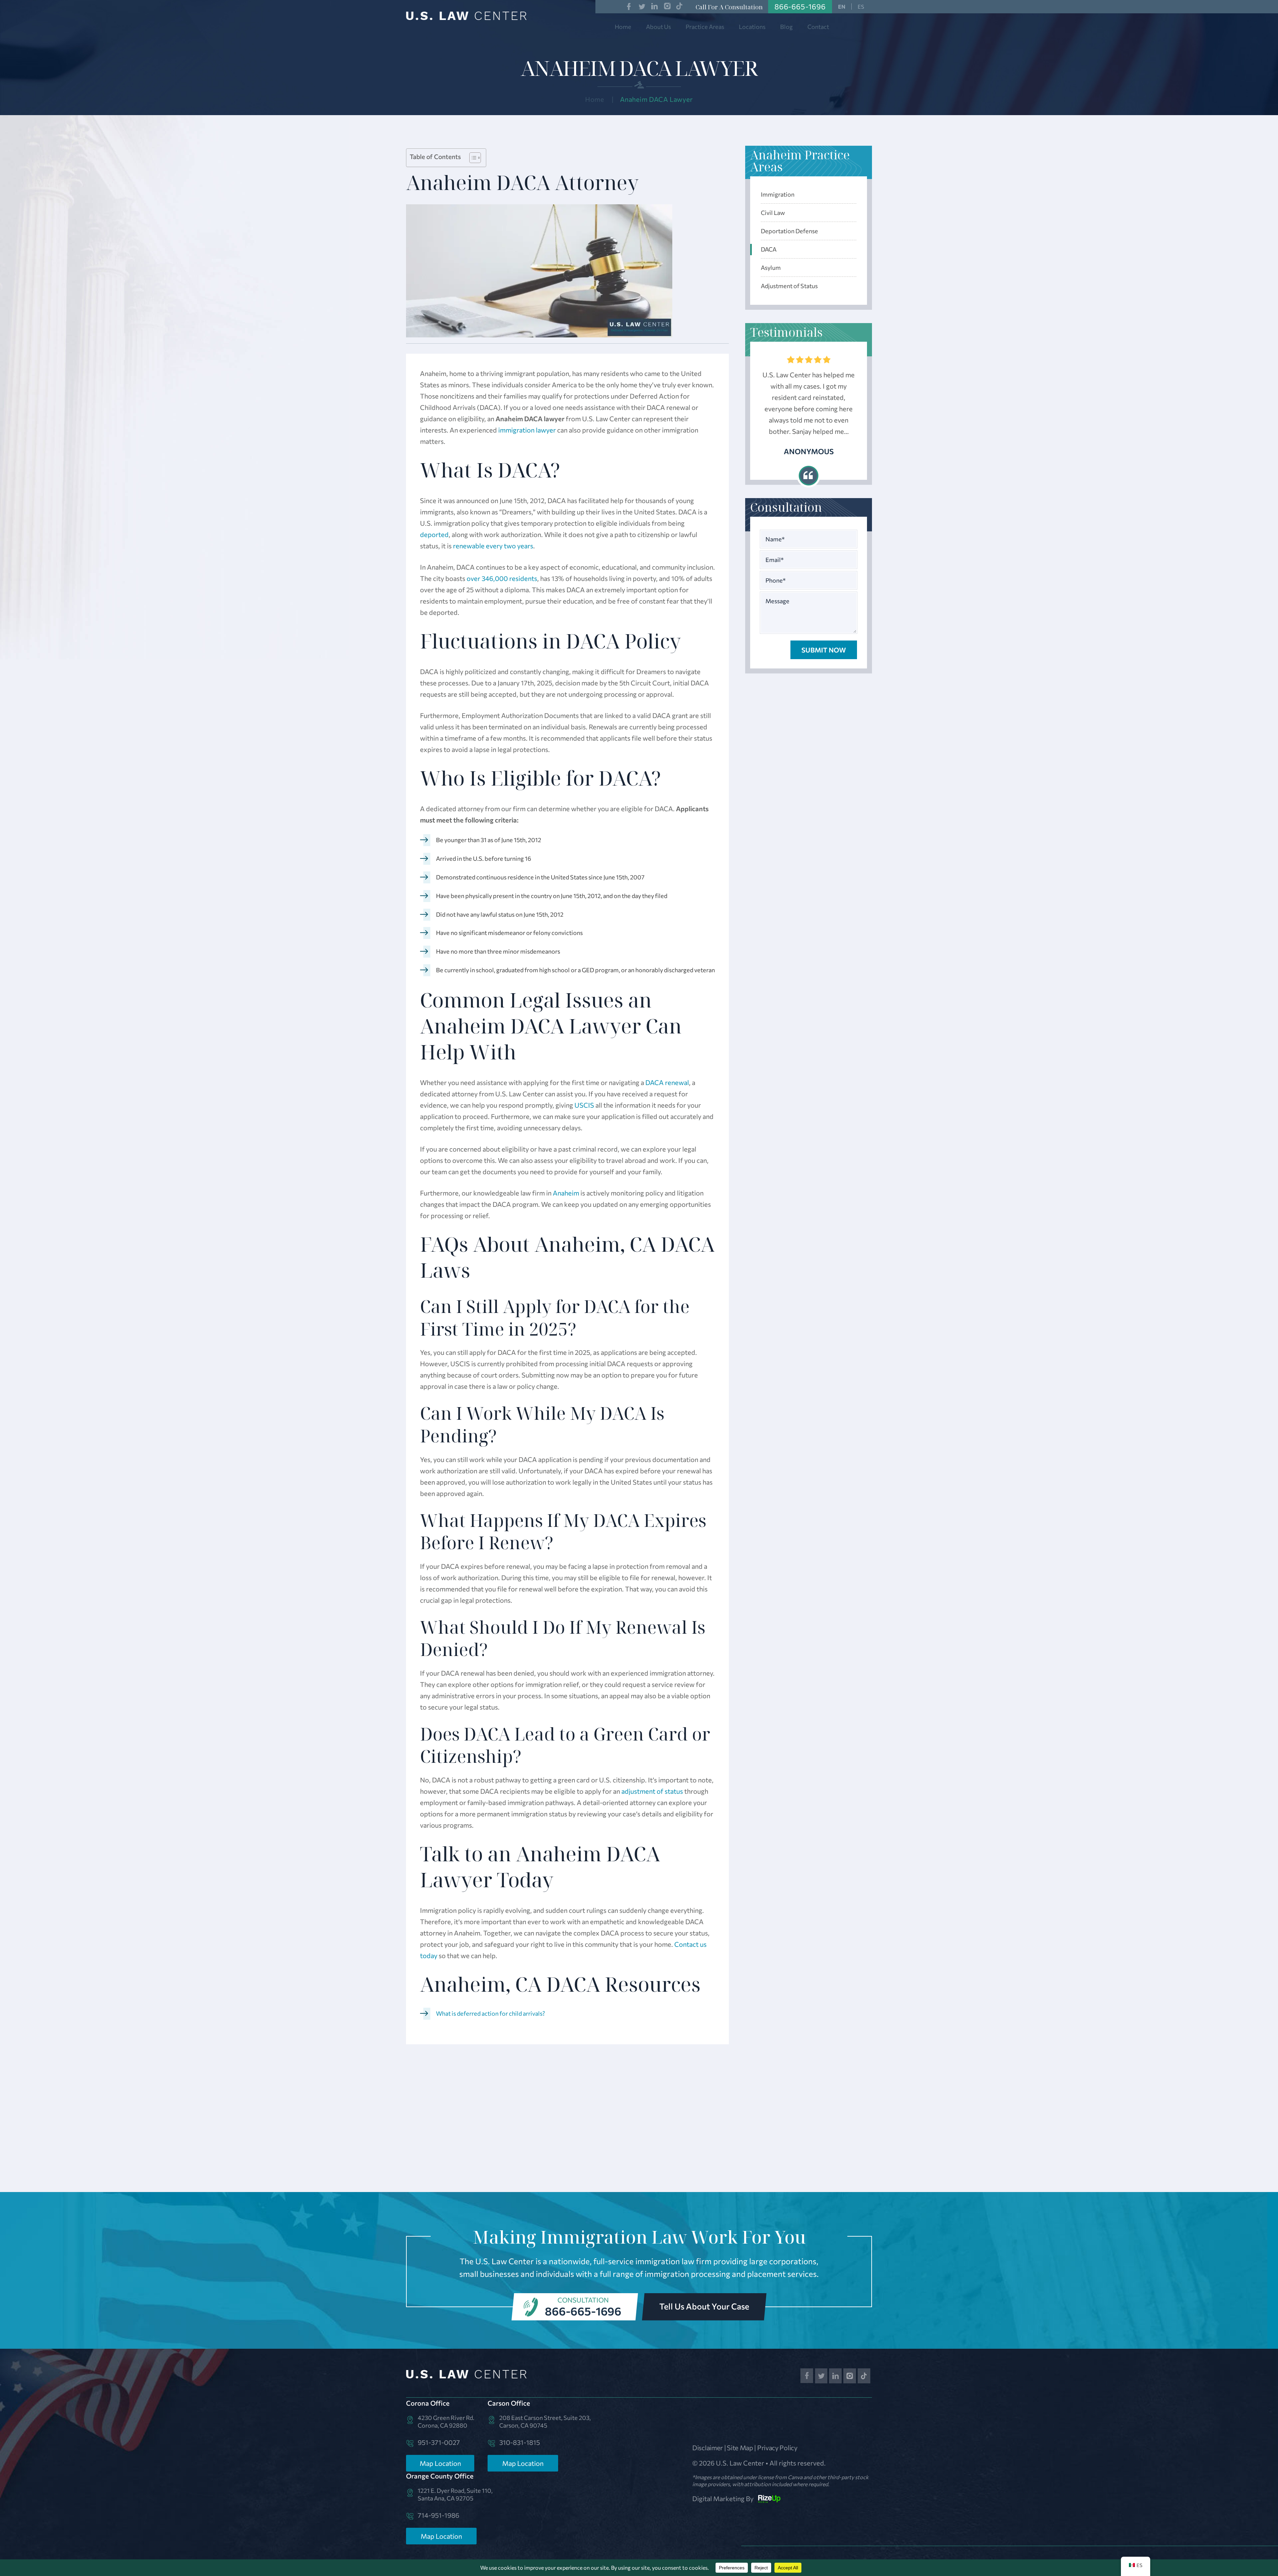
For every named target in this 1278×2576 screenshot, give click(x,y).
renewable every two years (493, 546)
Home (623, 27)
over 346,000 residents (502, 578)
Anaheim (566, 1193)
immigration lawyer (527, 430)
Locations (752, 27)
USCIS (584, 1105)
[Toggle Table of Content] (472, 158)
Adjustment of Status (789, 286)
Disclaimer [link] (708, 2448)
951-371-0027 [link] (439, 2442)
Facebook (629, 6)
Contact (818, 27)
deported (434, 534)
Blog (786, 27)
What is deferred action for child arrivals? (491, 2013)
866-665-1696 (583, 2311)
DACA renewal (667, 1082)
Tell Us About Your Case (704, 2306)
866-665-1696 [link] (800, 6)
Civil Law (773, 213)
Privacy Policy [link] (777, 2448)
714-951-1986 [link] (438, 2515)
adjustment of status (652, 1791)
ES (861, 6)
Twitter (642, 6)
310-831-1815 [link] (520, 2442)
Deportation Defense (789, 231)
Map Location (440, 2463)
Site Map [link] (740, 2448)
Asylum (771, 268)
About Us (658, 27)
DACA (769, 249)
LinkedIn (655, 6)
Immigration (778, 194)
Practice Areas (705, 27)
